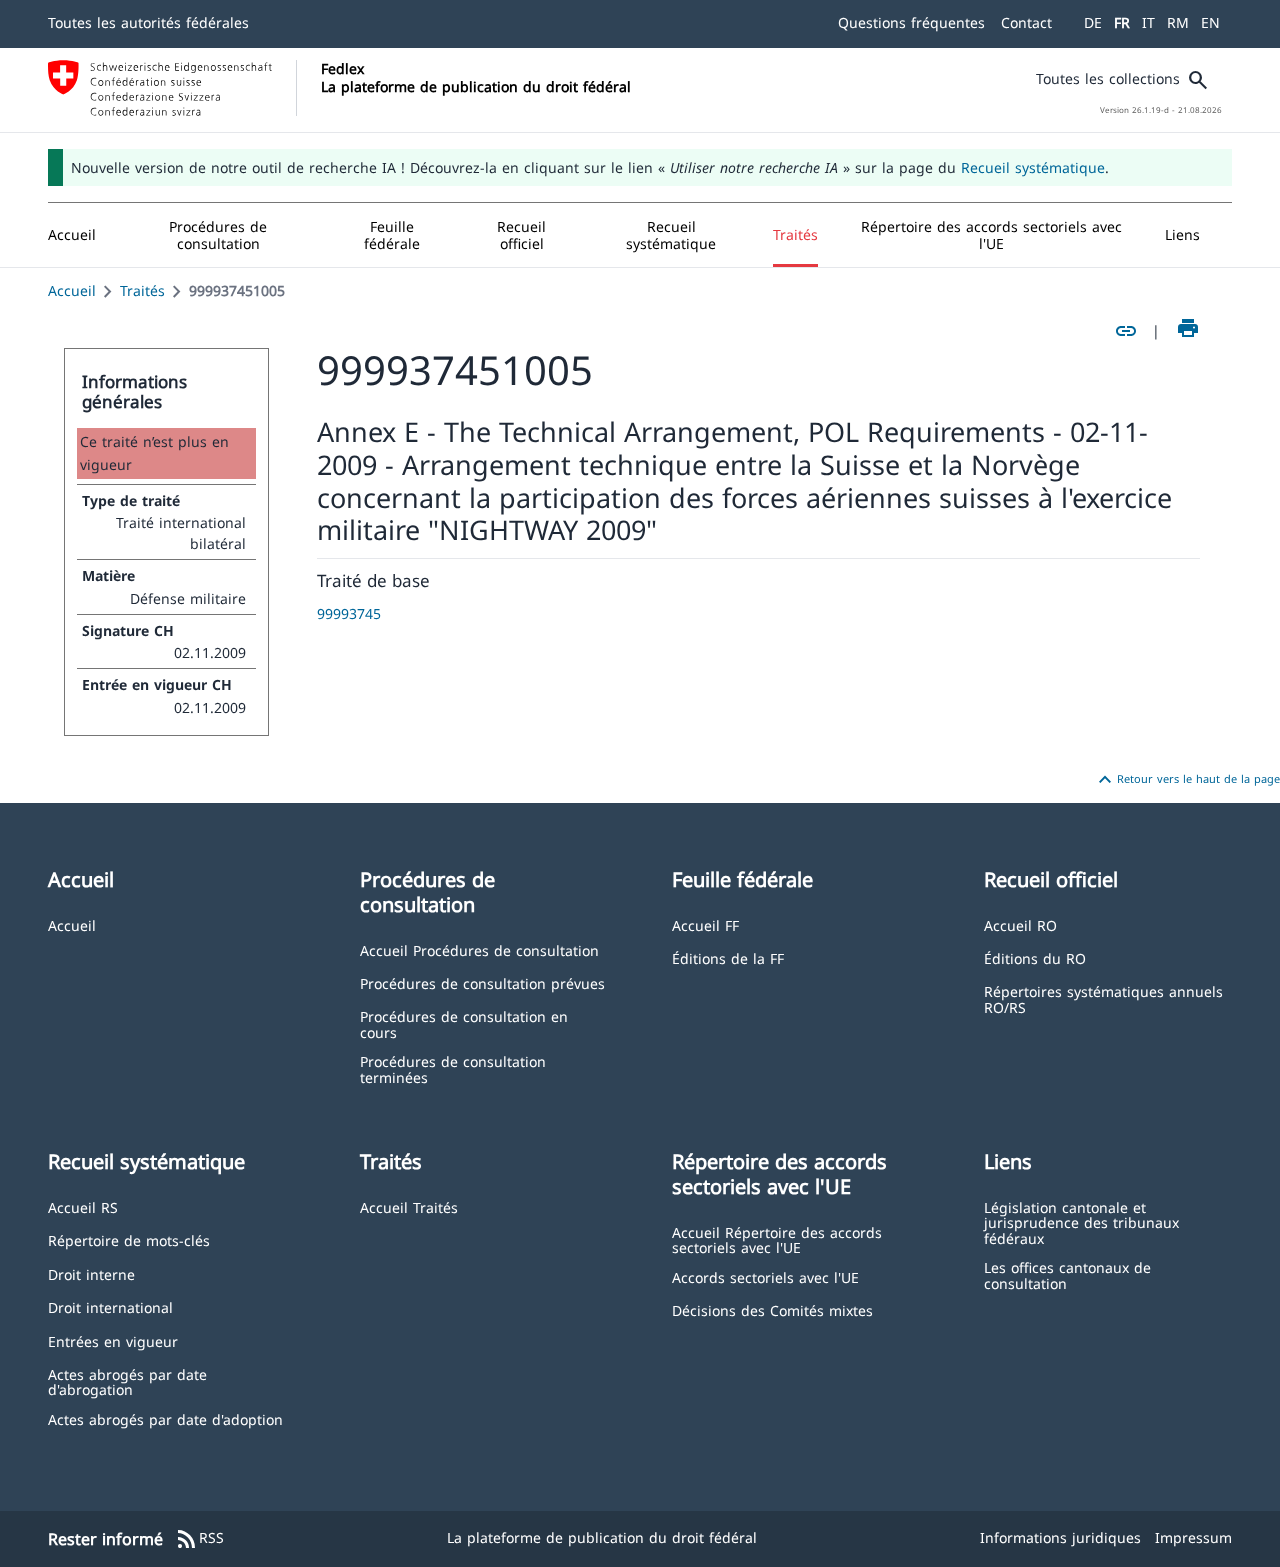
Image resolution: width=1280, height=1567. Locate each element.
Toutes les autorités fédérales (148, 22)
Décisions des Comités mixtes (772, 1309)
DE (1093, 22)
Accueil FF (705, 924)
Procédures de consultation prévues (482, 982)
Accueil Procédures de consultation (479, 949)
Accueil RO (1020, 924)
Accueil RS (83, 1206)
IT (1148, 22)
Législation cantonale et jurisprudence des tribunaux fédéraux (1081, 1222)
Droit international (110, 1306)
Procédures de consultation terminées (453, 1068)
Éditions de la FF (728, 957)
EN (1210, 22)
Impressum (1193, 1537)
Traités (142, 290)
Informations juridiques (1060, 1537)
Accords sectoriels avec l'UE (765, 1276)
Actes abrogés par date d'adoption (165, 1418)
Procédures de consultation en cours (464, 1023)
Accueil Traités (409, 1206)
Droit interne (91, 1273)
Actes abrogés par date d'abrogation (127, 1381)
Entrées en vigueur (113, 1340)
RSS (199, 1539)
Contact (1026, 22)
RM (1178, 22)
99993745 (349, 613)
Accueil (72, 290)
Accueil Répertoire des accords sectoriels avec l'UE (777, 1239)
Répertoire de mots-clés (129, 1239)
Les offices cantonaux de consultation (1067, 1274)
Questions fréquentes (911, 22)
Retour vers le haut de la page (1186, 780)
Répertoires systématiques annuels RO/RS (1103, 998)
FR (1122, 22)
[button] (218, 235)
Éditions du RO (1035, 957)
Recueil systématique (1033, 167)
